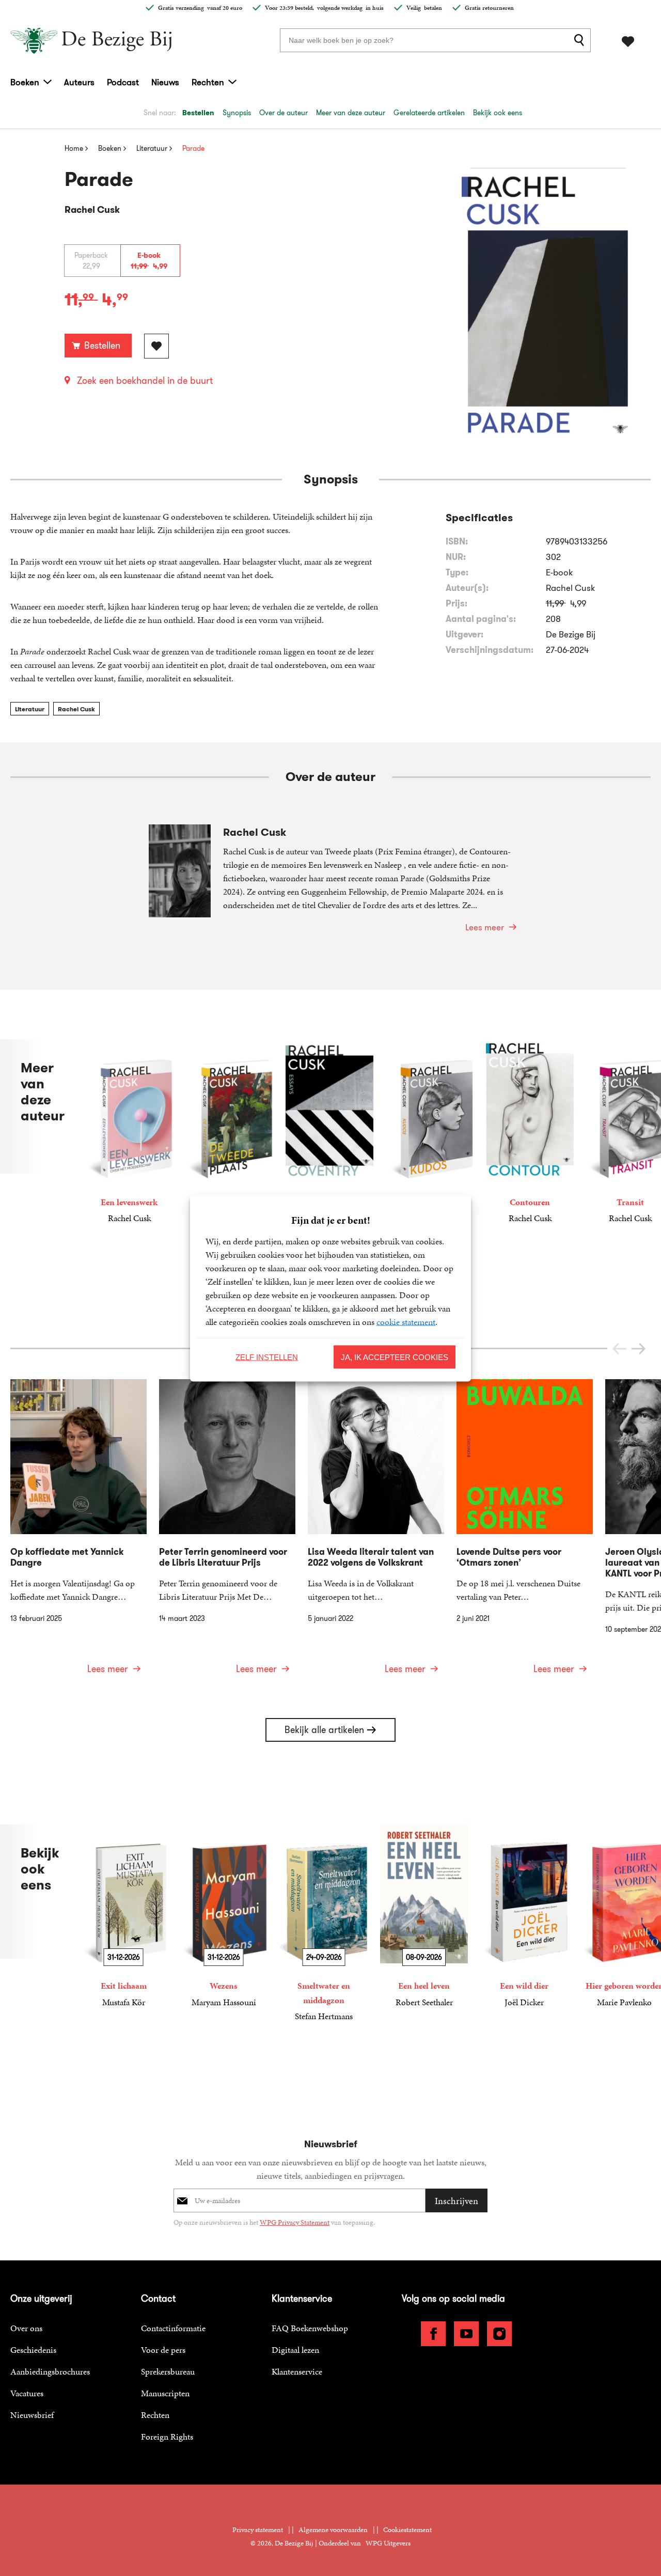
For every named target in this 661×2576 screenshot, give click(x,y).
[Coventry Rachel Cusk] (329, 1132)
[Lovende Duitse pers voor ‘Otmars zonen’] (525, 1533)
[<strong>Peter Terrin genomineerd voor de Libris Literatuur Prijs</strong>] (227, 1533)
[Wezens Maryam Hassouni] (224, 1917)
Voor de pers (163, 2350)
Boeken (25, 82)
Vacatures (27, 2393)
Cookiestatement (407, 2530)
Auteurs (79, 82)
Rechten (208, 82)
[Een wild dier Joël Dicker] (524, 1917)
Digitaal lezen (295, 2350)
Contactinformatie (173, 2328)
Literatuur (30, 709)
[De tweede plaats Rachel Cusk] (229, 1132)
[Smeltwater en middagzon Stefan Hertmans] (324, 1924)
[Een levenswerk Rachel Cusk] (129, 1132)
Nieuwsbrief (32, 2415)
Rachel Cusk (76, 709)
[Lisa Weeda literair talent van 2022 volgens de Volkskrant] (376, 1533)
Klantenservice (297, 2371)
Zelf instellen (267, 1357)
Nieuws (165, 82)
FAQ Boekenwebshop (310, 2328)
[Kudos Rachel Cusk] (430, 1132)
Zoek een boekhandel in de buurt (145, 381)
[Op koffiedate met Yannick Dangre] (78, 1533)
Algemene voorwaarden (333, 2530)
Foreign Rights (167, 2437)
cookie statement (406, 1321)
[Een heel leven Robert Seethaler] (424, 1917)
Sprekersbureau (168, 2371)
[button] (639, 1349)
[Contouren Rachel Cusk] (530, 1132)
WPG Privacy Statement (295, 2222)
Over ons (26, 2328)
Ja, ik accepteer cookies (395, 1357)
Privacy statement (258, 2530)
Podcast (123, 82)
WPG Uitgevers (388, 2543)
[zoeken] (581, 40)
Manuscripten (165, 2393)
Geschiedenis (33, 2350)
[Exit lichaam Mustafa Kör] (123, 1917)
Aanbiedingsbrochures (50, 2371)
